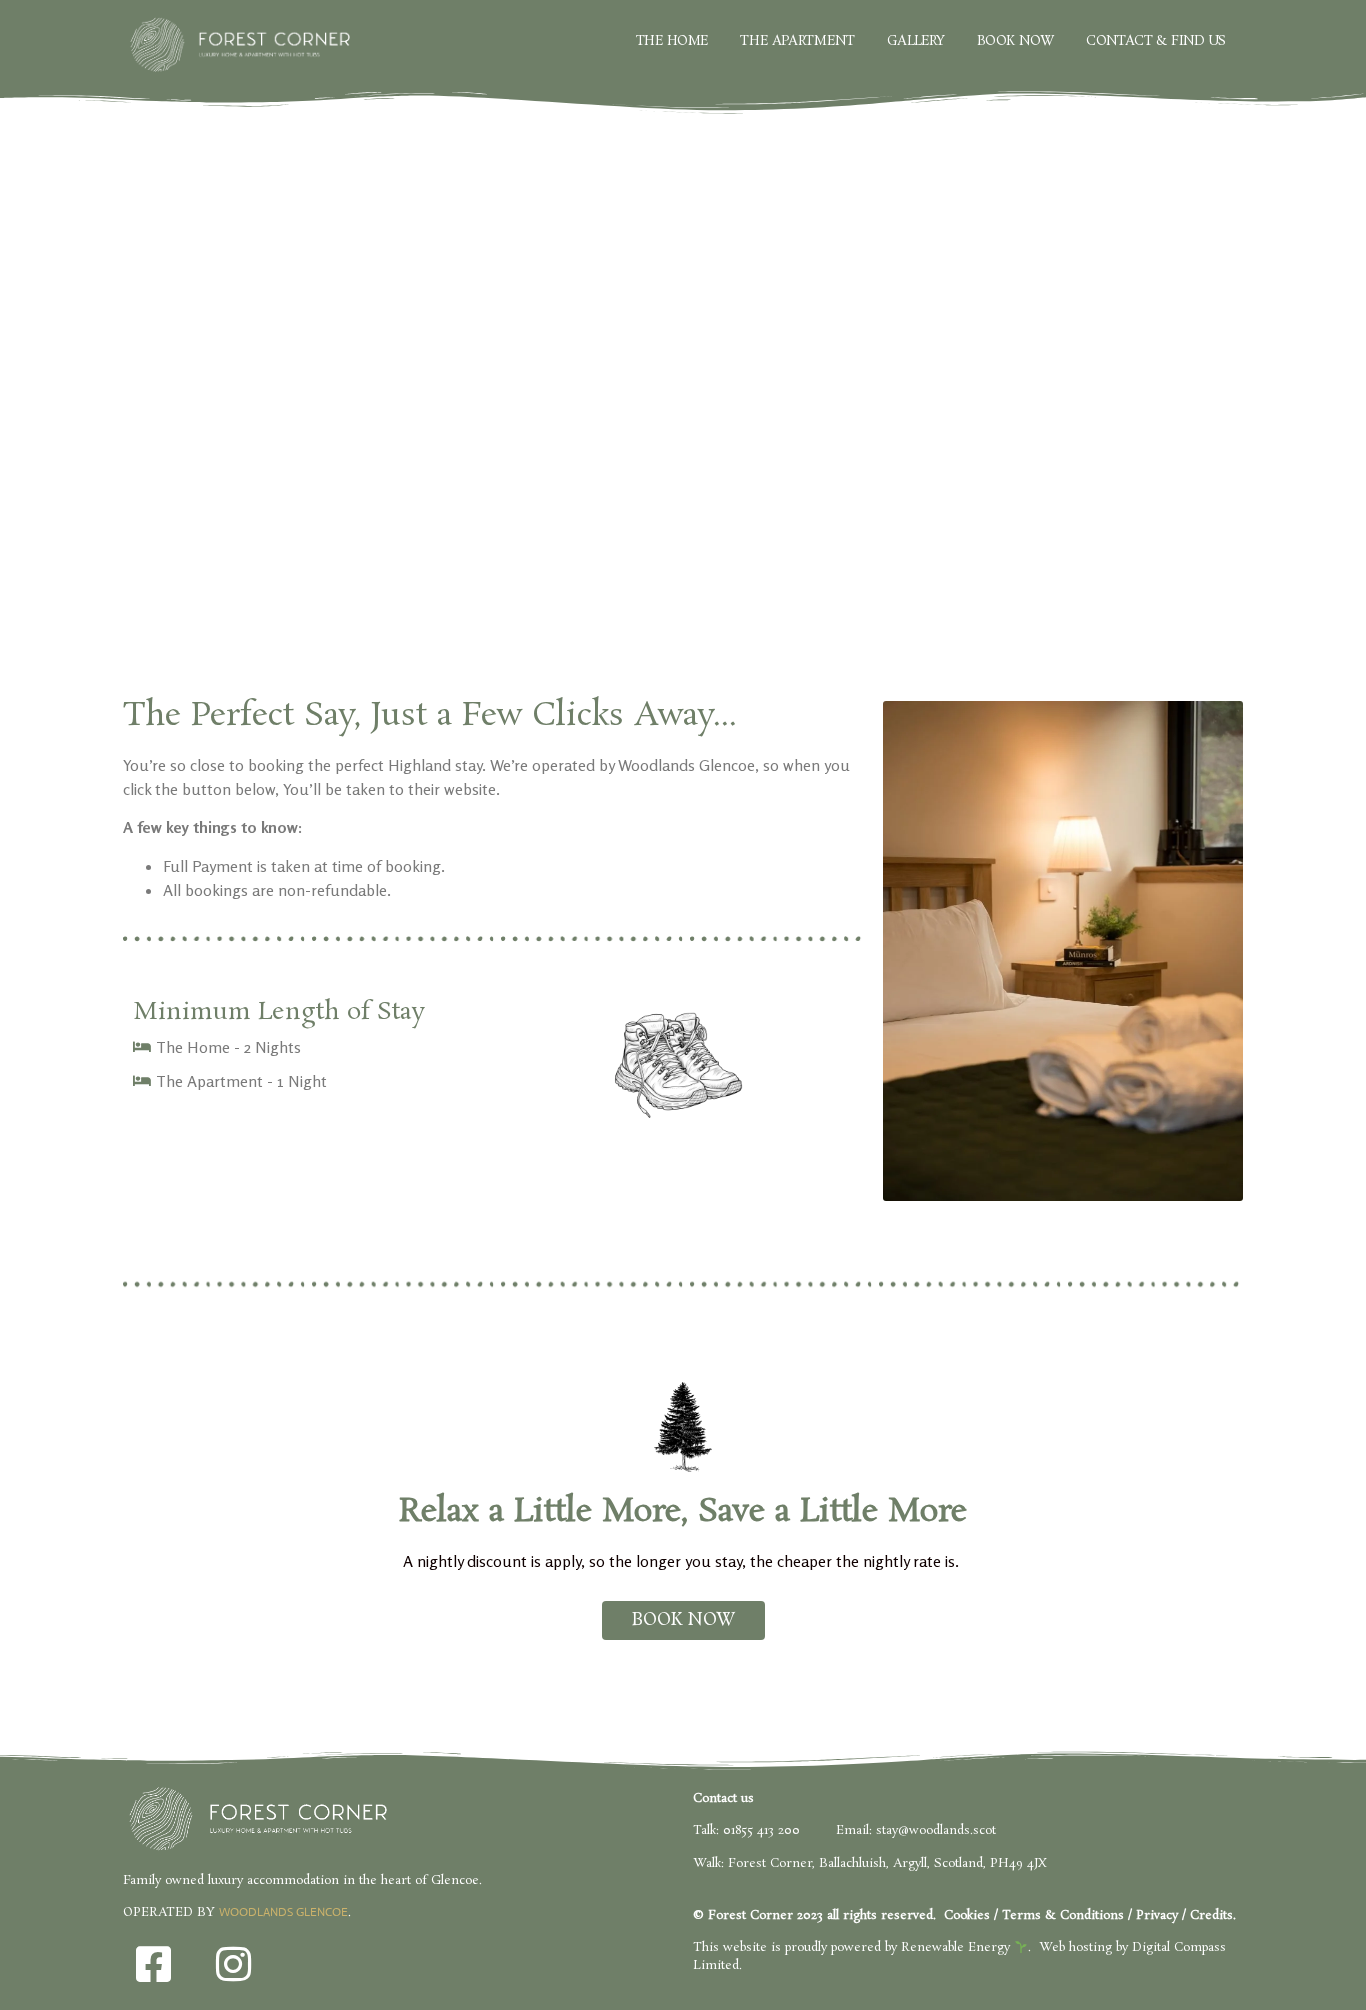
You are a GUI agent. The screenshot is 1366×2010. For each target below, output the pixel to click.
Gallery (916, 41)
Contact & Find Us (1156, 41)
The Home (671, 41)
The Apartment (797, 41)
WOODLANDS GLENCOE (283, 1912)
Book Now (1015, 41)
